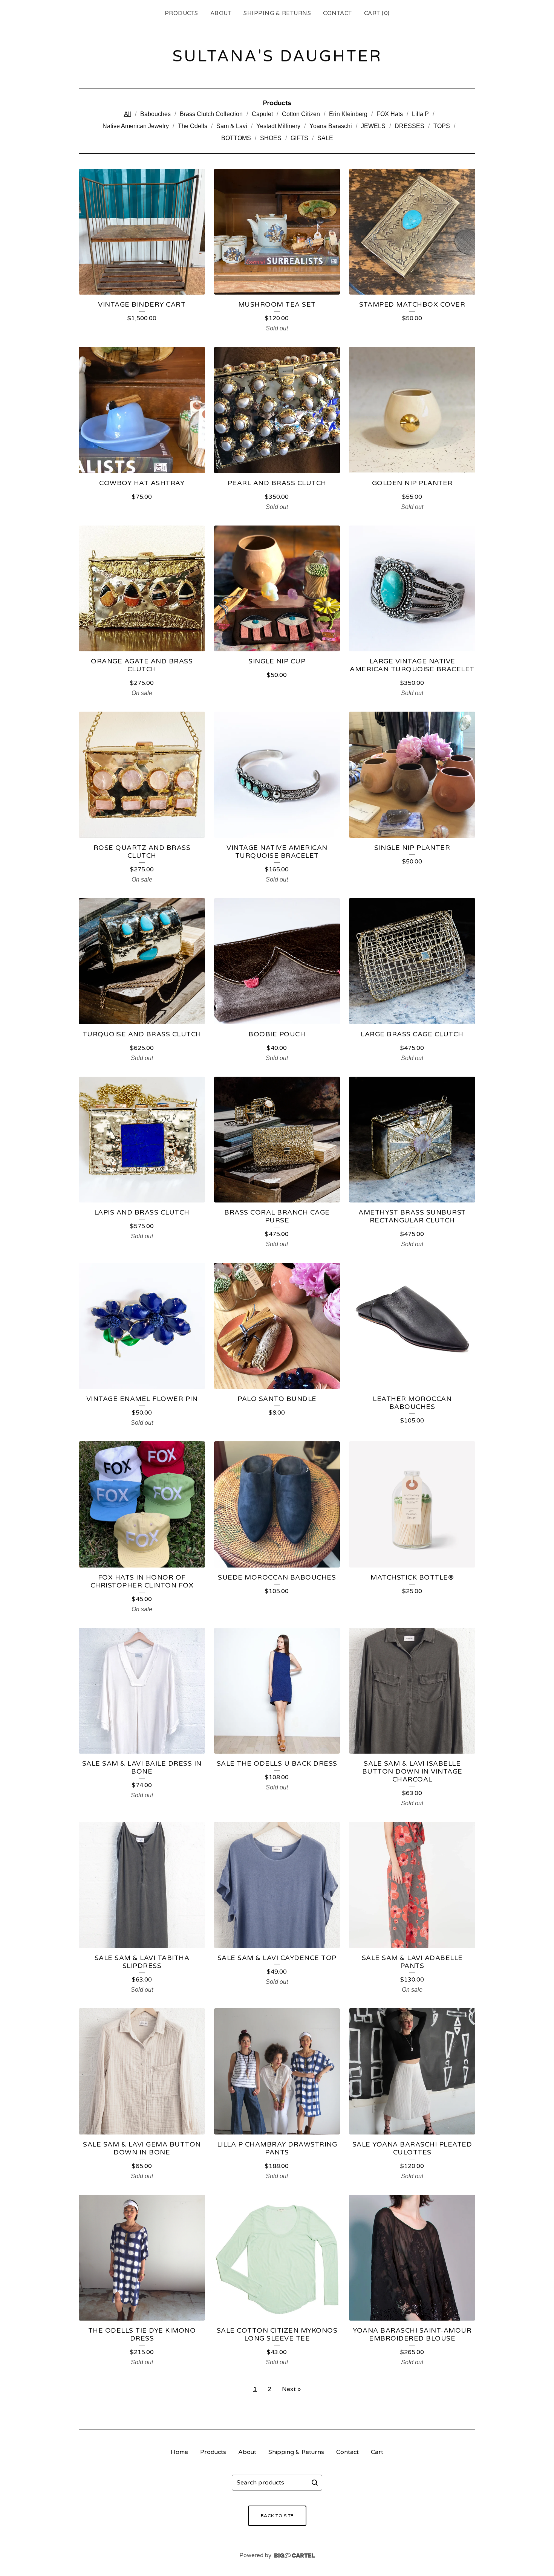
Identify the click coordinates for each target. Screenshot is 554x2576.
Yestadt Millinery (278, 126)
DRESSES (409, 126)
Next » (291, 2389)
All (128, 114)
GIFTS (299, 138)
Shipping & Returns (277, 13)
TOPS (442, 126)
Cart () (377, 13)
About (221, 13)
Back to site (277, 2516)
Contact (337, 13)
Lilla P (420, 114)
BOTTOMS (236, 138)
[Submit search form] (315, 2483)
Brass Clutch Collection (211, 114)
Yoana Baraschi (331, 126)
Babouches (155, 114)
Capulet (262, 114)
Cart (377, 2452)
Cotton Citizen (301, 114)
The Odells (193, 126)
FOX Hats (390, 114)
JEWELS (373, 126)
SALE (325, 138)
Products (181, 13)
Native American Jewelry (136, 126)
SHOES (271, 138)
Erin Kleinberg (348, 114)
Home (179, 2452)
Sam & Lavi (232, 126)
